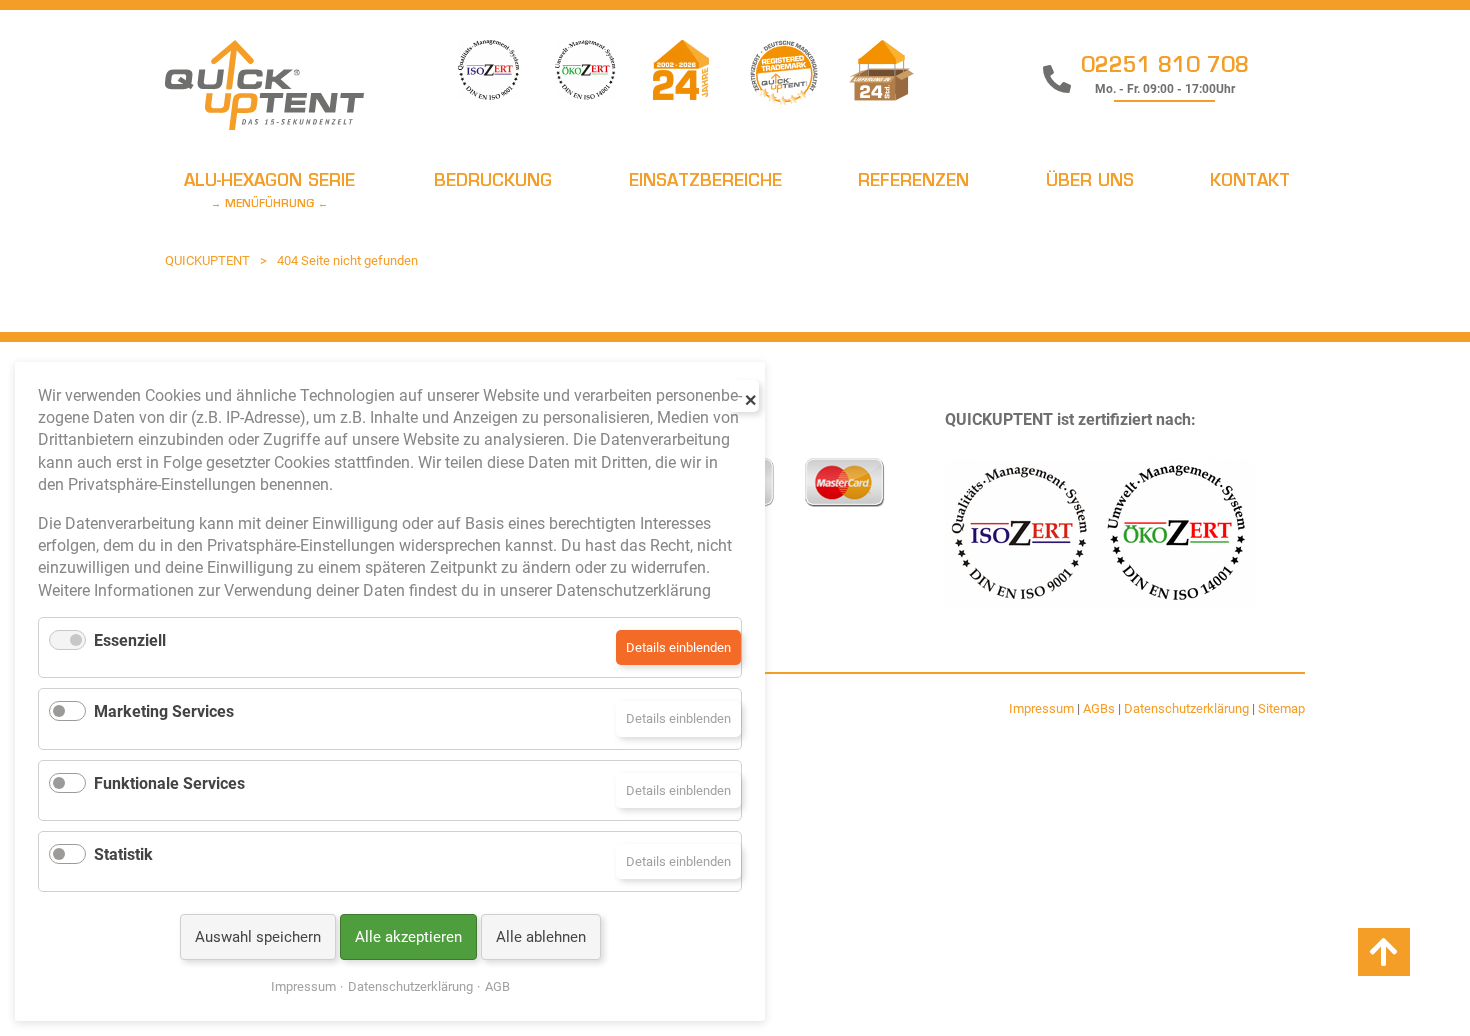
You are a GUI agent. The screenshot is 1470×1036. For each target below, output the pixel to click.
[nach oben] (1384, 953)
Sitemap (1281, 708)
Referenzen (913, 182)
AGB (497, 986)
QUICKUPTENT (207, 260)
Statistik (123, 854)
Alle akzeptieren (408, 937)
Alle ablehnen (541, 937)
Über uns (1090, 182)
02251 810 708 (1165, 67)
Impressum (1041, 708)
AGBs (1099, 708)
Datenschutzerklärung (1186, 708)
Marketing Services (164, 711)
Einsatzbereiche (705, 182)
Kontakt (1250, 182)
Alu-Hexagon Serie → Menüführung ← (269, 191)
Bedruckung (493, 182)
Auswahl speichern (258, 937)
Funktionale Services (169, 783)
